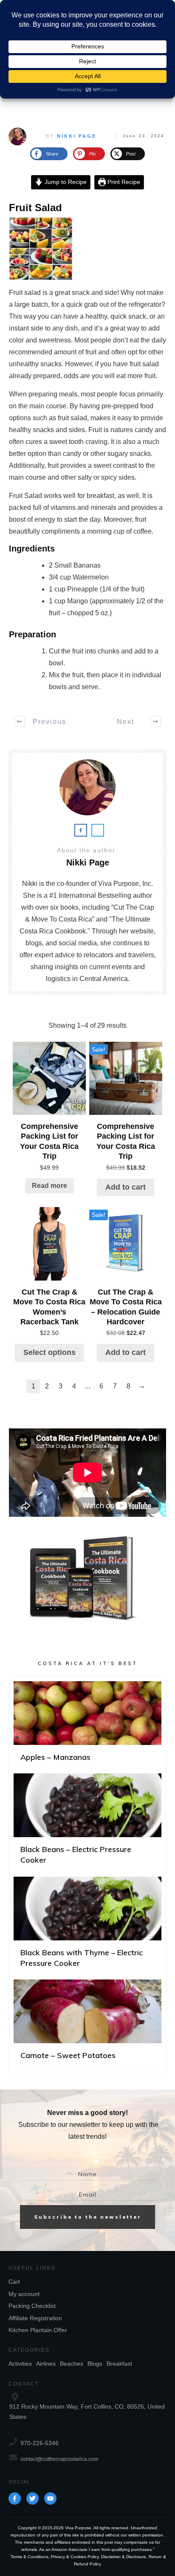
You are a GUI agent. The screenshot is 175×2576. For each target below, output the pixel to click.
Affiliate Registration (35, 2318)
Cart (14, 2282)
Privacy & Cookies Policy (75, 2557)
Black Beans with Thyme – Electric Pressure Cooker (87, 1926)
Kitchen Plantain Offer (38, 2330)
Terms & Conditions (30, 2557)
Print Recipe (123, 182)
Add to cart (126, 1187)
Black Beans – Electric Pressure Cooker (87, 1823)
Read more (49, 1186)
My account (24, 2294)
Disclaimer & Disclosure (124, 2557)
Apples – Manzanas (87, 1725)
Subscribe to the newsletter (88, 2217)
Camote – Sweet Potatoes (87, 2023)
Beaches (72, 2364)
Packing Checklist (32, 2306)
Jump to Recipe (65, 182)
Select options (49, 1352)
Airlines (46, 2364)
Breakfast (119, 2364)
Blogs (95, 2364)
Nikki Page (77, 136)
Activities (20, 2364)
